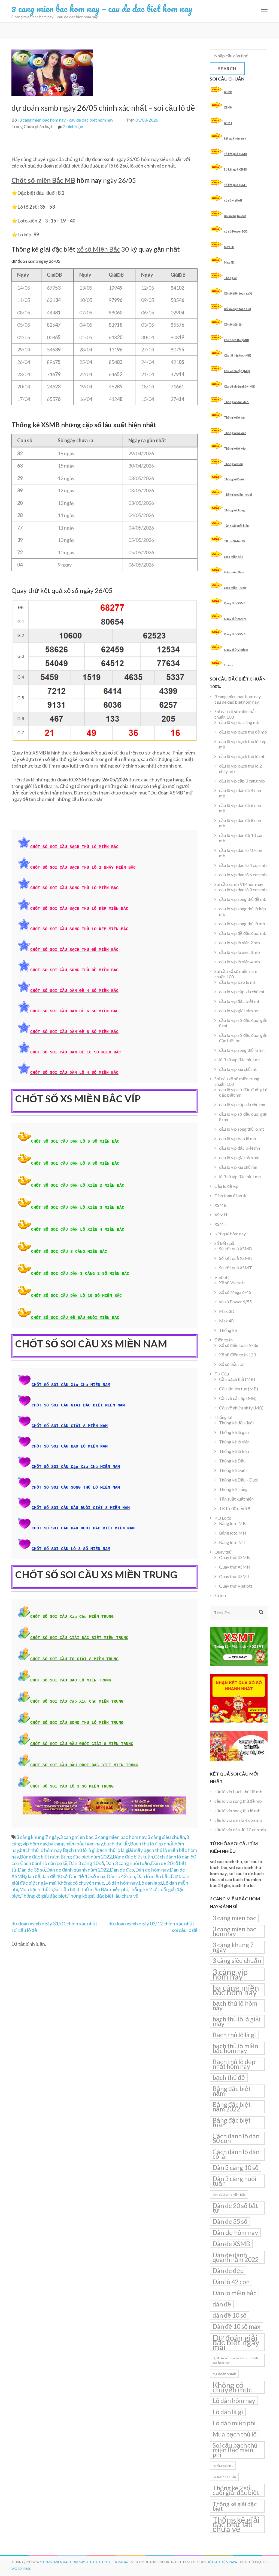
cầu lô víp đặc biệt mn (239, 1148)
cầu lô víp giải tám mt (239, 1011)
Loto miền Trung (235, 588)
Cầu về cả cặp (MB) (237, 371)
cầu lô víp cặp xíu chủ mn (242, 1104)
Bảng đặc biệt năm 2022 (86, 1857)
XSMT (228, 123)
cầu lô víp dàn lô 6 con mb (243, 875)
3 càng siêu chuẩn (166, 1837)
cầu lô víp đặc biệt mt (239, 1001)
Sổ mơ (228, 665)
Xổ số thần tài (233, 324)
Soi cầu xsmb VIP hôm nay (239, 884)
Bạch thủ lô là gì (79, 1850)
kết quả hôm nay (235, 138)
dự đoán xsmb (224, 2374)
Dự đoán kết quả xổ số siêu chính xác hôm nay (235, 2360)
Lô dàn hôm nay (121, 1883)
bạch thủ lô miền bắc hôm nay (235, 2048)
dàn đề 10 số (54, 1876)
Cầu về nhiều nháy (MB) (240, 386)
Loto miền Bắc (233, 557)
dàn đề (33, 1876)
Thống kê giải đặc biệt (44, 1896)
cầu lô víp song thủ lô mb (242, 924)
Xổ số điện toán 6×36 (239, 1345)
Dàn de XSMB (231, 2244)
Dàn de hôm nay (152, 1870)
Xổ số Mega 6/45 (235, 1292)
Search (227, 68)
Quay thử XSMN (235, 619)
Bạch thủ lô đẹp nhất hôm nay (234, 2064)
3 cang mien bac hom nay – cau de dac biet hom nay (102, 8)
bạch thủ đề (116, 1844)
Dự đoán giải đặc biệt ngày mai (236, 2342)
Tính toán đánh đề (231, 1196)
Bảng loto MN (233, 1533)
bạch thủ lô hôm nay (41, 1850)
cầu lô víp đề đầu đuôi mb (243, 933)
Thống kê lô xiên (235, 433)
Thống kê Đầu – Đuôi (238, 495)
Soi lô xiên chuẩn (224, 2477)
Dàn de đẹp (122, 1870)
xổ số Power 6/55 (236, 231)
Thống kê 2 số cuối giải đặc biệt (236, 2490)
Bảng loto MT (232, 1542)
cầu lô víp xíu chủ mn (238, 1167)
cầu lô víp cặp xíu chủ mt (242, 992)
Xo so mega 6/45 (235, 216)
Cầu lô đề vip (227, 1186)
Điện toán (224, 1340)
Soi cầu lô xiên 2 (223, 2466)
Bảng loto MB (232, 1523)
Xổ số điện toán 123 (237, 309)
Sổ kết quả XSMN (236, 169)
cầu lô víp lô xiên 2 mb (239, 943)
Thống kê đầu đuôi (237, 402)
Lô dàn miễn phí (234, 2423)
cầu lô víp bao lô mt (237, 982)
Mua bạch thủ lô (36, 1889)
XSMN (228, 107)
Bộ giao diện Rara (222, 2562)
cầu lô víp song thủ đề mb (243, 899)
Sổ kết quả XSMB (235, 154)
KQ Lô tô (223, 1518)
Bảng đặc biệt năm (40, 1857)
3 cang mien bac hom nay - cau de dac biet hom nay (66, 120)
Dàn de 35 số (31, 1870)
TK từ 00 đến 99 (235, 541)
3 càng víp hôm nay (230, 1974)
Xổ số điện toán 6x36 (238, 293)
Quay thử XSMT (235, 634)
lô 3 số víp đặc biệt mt (240, 1060)
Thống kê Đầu (233, 464)
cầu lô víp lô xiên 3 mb (239, 952)
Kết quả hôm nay (230, 1234)
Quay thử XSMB (235, 603)
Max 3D (229, 247)
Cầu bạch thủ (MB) (236, 340)
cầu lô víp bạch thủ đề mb (243, 732)
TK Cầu (222, 1374)
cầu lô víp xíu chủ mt (238, 1069)
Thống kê (230, 278)
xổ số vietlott (233, 200)
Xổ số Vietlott (232, 1283)
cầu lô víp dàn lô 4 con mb (243, 865)
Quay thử (223, 1552)
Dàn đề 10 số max (87, 1876)
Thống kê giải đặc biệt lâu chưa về (103, 1896)
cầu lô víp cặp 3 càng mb (242, 781)
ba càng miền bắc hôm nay (75, 1844)
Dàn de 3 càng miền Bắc (229, 2195)
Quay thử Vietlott (236, 650)
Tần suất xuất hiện (236, 526)
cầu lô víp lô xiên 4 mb (239, 962)
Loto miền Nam (234, 572)
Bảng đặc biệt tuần (133, 1857)
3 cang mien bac (77, 1837)
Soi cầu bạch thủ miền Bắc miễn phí (91, 1889)
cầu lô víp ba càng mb (239, 722)
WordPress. (21, 2569)
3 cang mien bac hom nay (120, 1837)
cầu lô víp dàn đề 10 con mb (240, 1830)
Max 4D (229, 262)
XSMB (228, 92)
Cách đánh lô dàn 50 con (236, 2138)
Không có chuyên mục (81, 1883)
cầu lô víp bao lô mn (237, 1138)
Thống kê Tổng (234, 510)
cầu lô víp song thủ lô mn (242, 1050)
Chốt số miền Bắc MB (43, 180)
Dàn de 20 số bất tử (235, 2208)
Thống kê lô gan (235, 417)
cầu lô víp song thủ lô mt (242, 1129)
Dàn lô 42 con (121, 1876)
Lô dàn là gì (150, 1883)
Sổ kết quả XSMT (236, 185)
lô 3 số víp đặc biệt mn (240, 1176)
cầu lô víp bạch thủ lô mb (242, 756)
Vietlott (222, 1277)
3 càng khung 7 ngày (38, 1837)
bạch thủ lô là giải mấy (120, 1850)
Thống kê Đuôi (234, 479)
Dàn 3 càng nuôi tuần (128, 1863)
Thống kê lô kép (235, 448)
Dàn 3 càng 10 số (86, 1863)
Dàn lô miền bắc (153, 1876)
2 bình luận (73, 126)
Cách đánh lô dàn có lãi (44, 1863)
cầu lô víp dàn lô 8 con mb (243, 890)
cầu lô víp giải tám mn (239, 1157)
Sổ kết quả (224, 1243)
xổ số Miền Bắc (98, 249)
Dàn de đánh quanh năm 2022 (77, 1870)
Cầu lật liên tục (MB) (238, 355)
